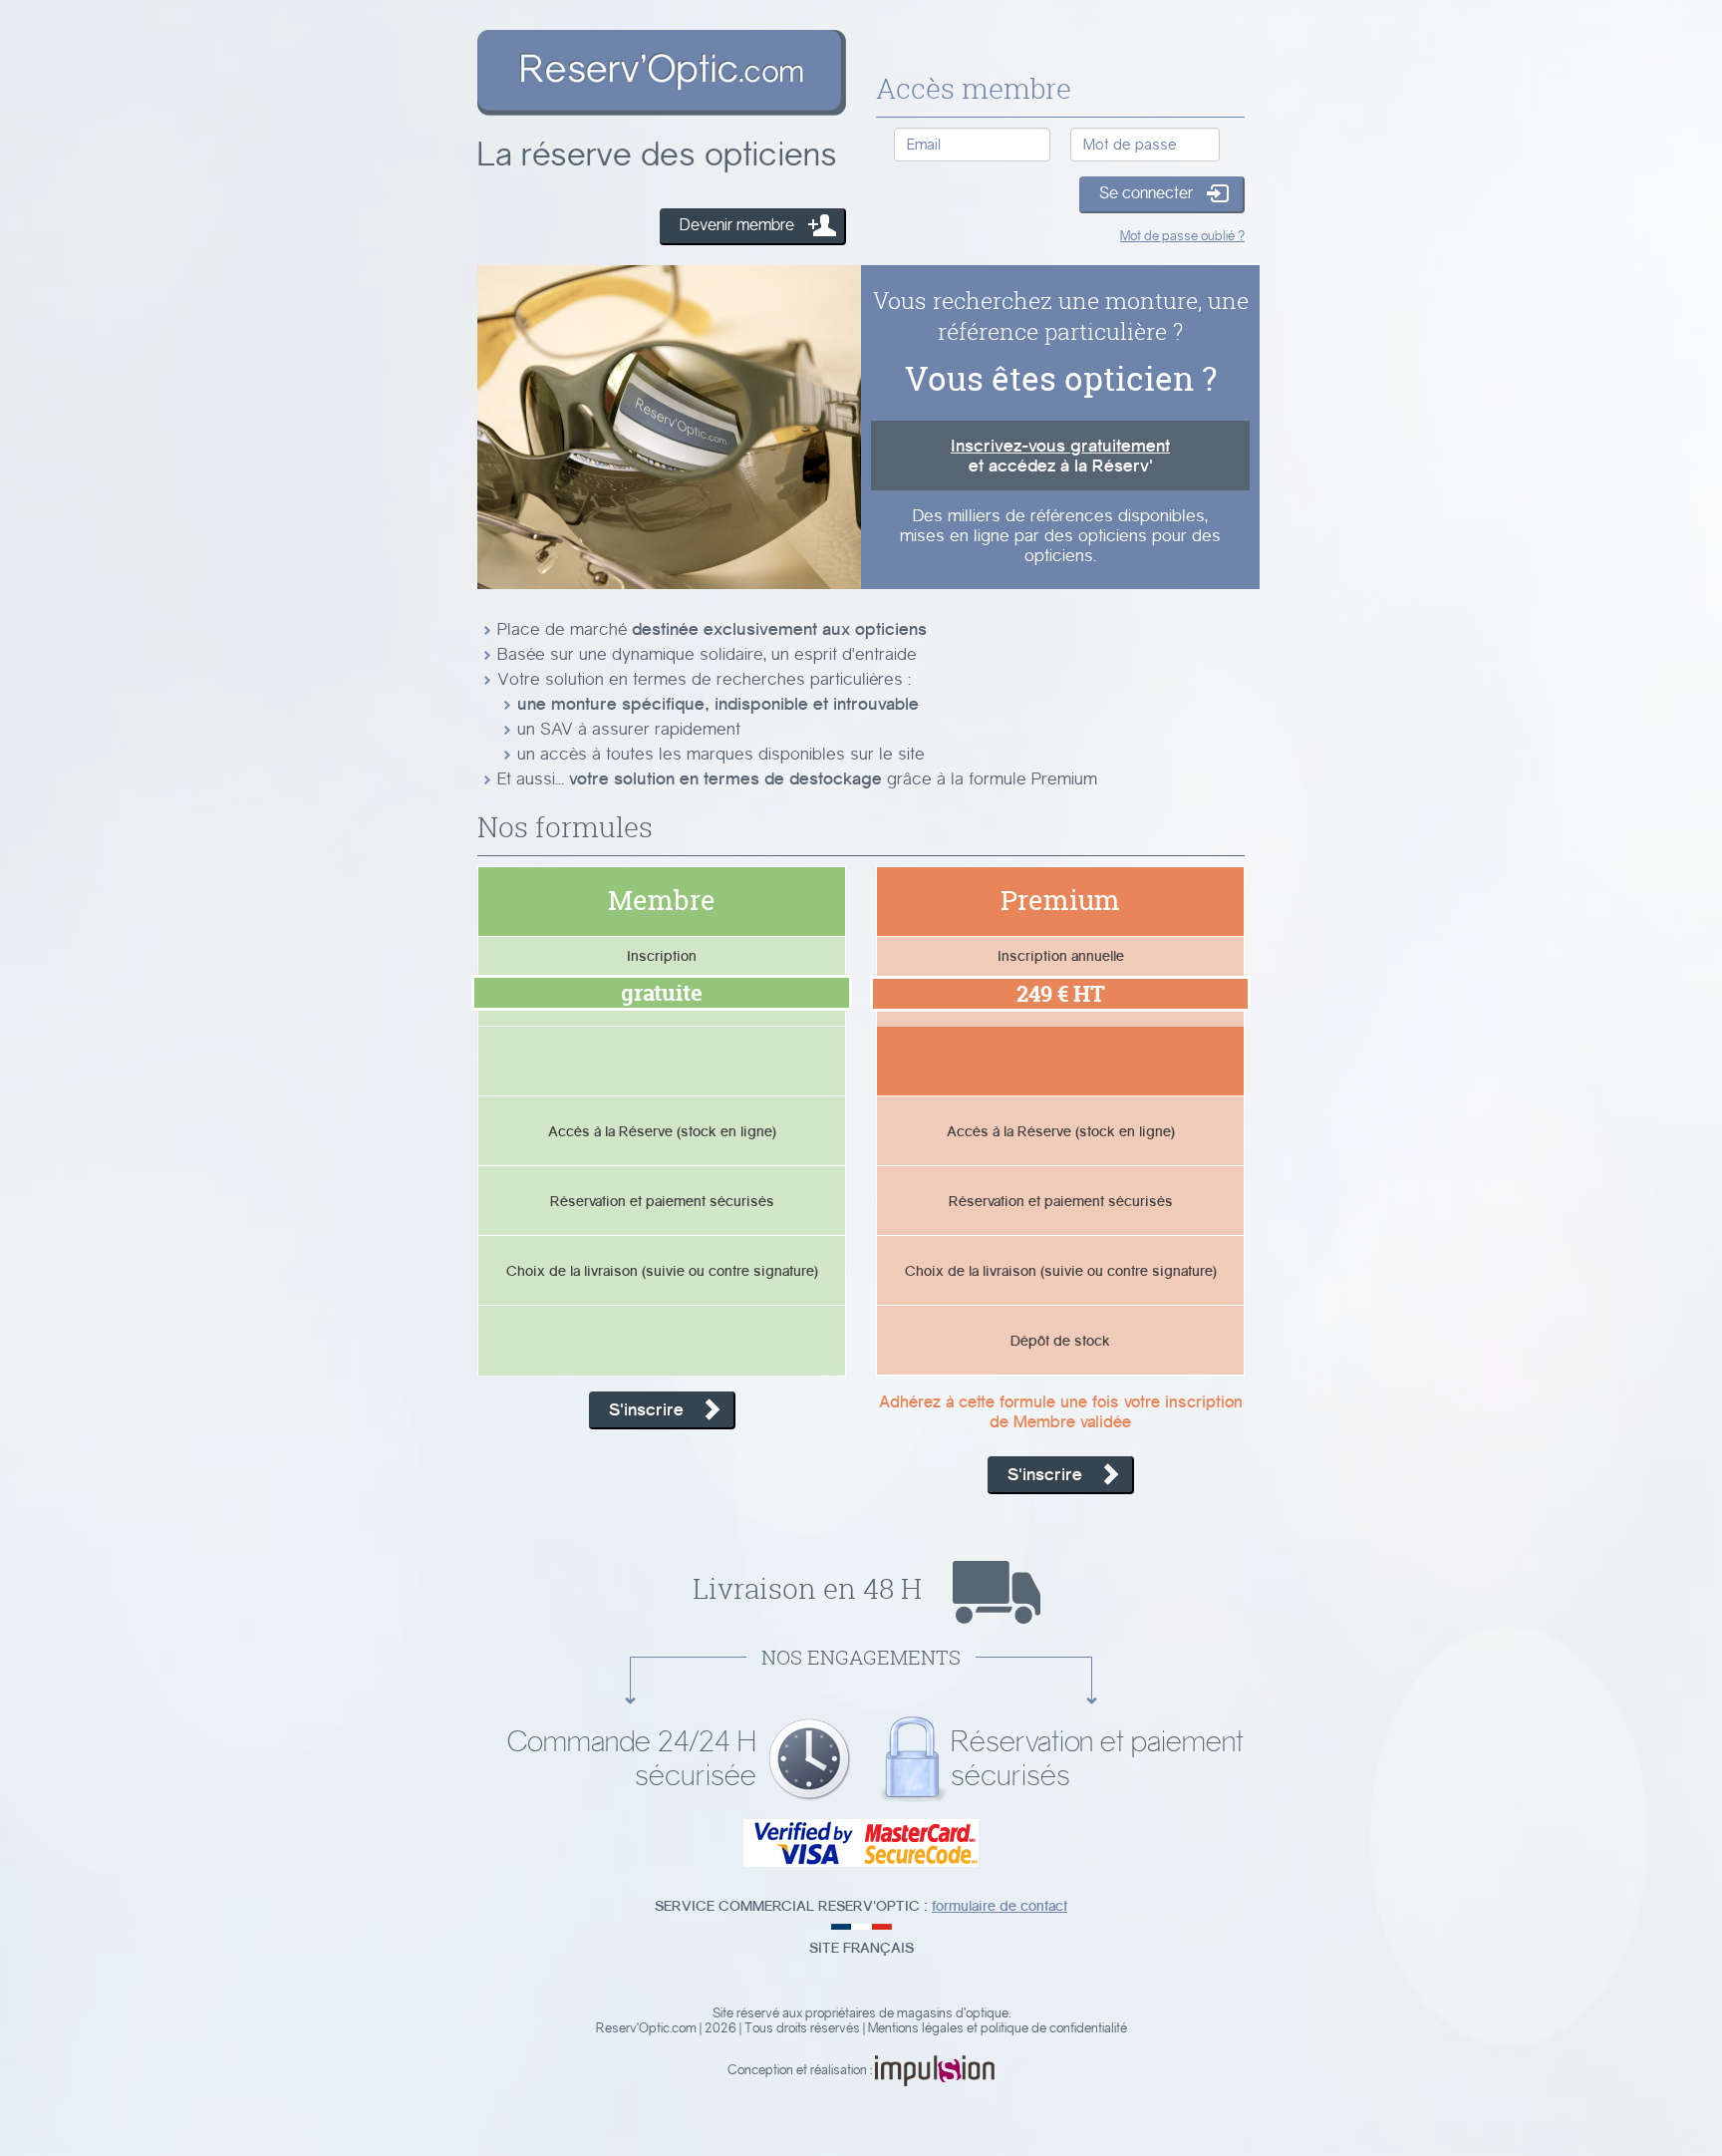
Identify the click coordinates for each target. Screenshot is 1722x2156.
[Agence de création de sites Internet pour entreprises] (935, 2070)
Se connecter (1146, 193)
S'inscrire (646, 1409)
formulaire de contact (1000, 1905)
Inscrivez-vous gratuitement (1060, 446)
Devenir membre (737, 225)
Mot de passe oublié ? (1182, 236)
